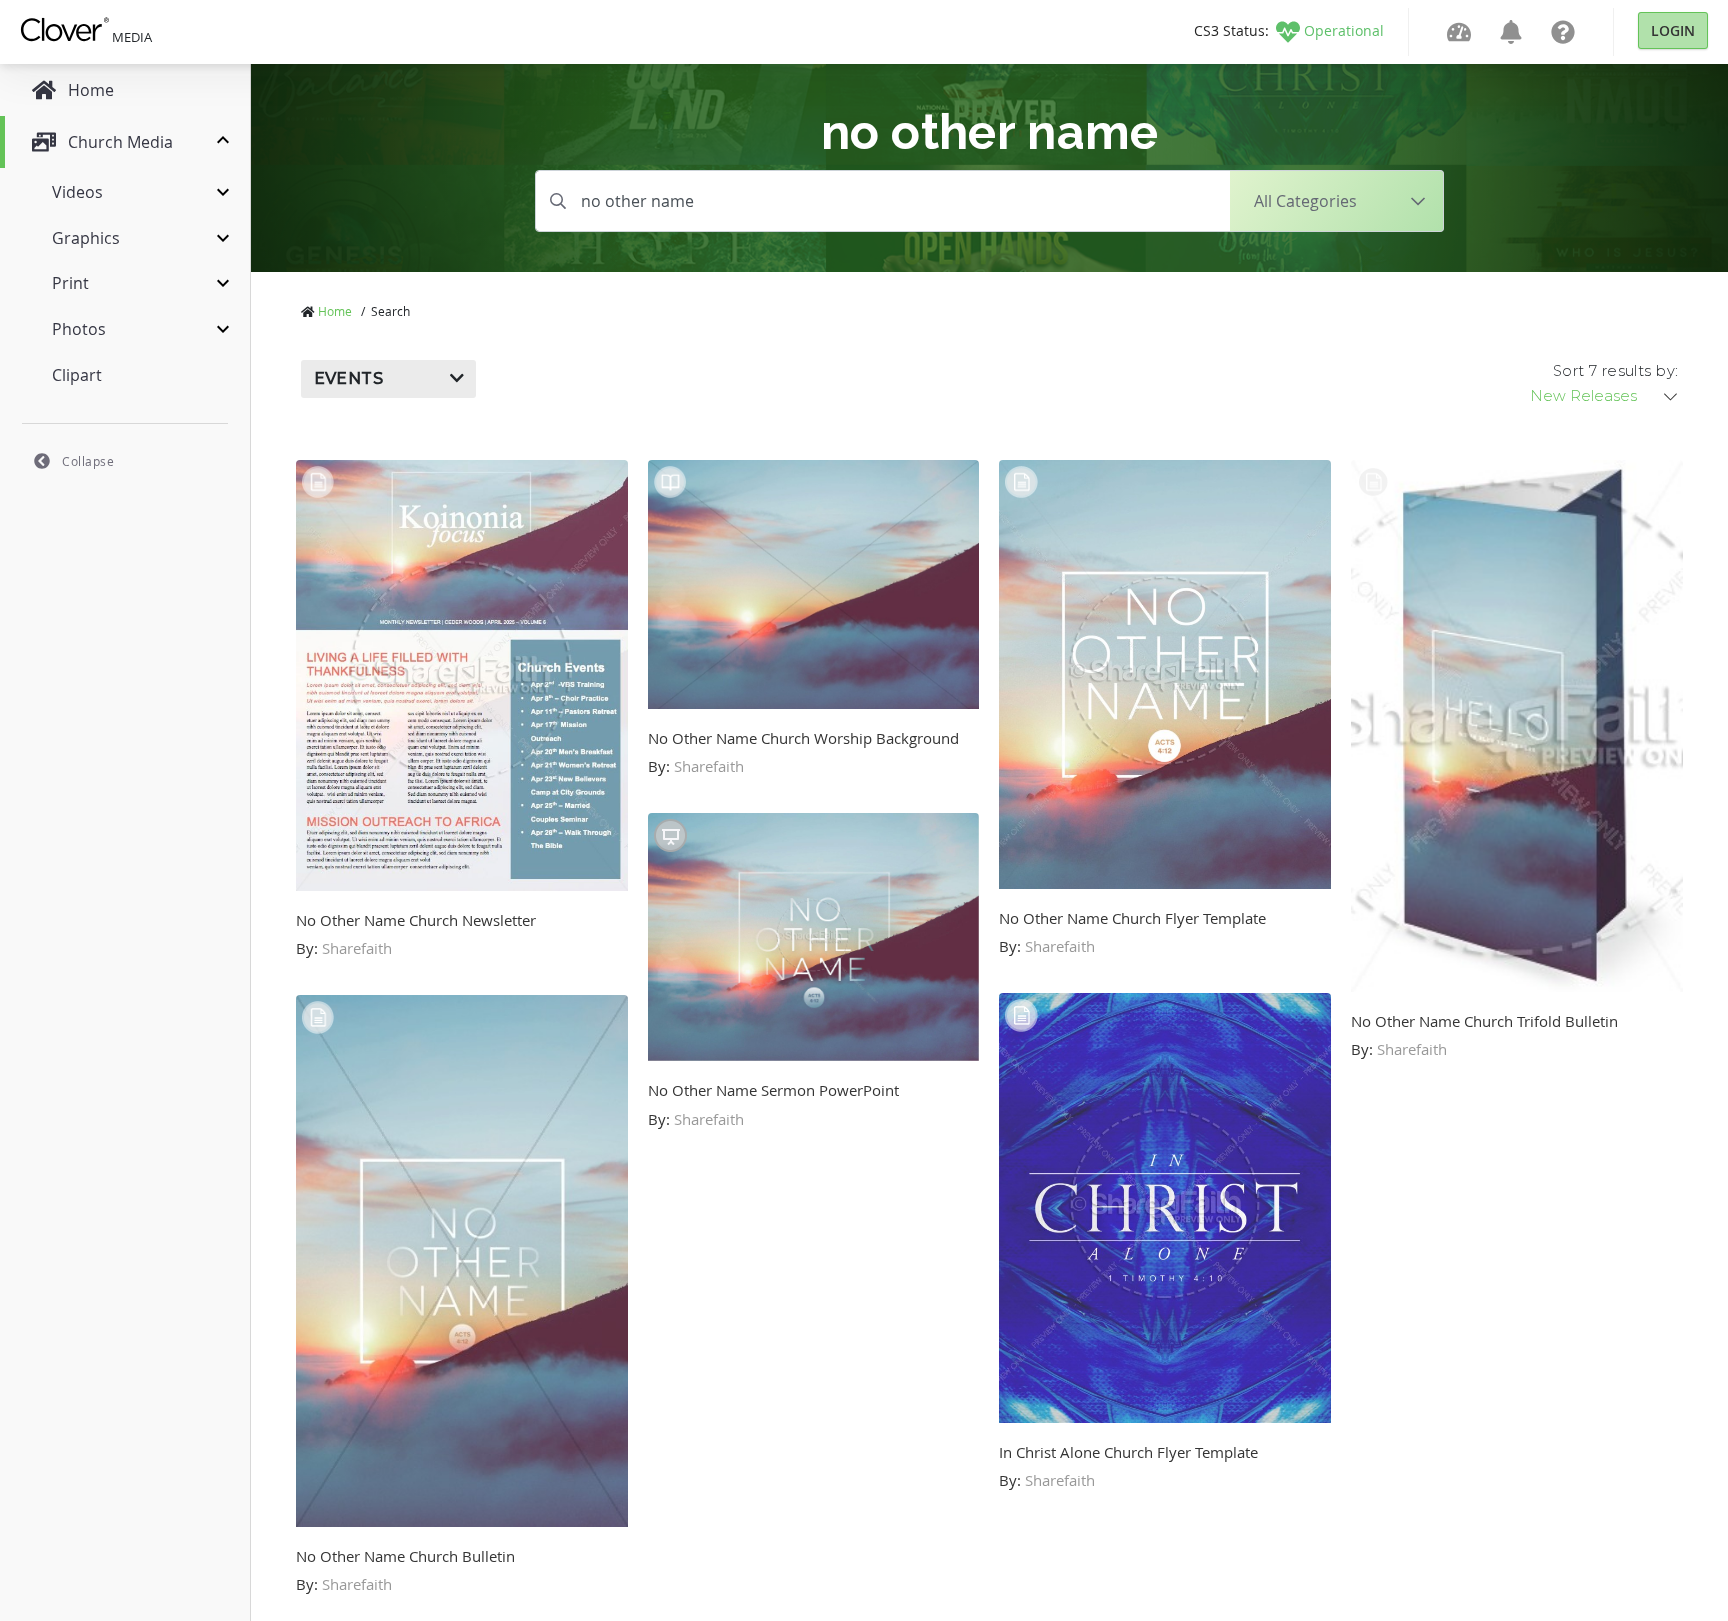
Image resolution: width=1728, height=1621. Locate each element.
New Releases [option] (1583, 396)
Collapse (88, 461)
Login (1673, 30)
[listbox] (1605, 396)
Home (335, 311)
